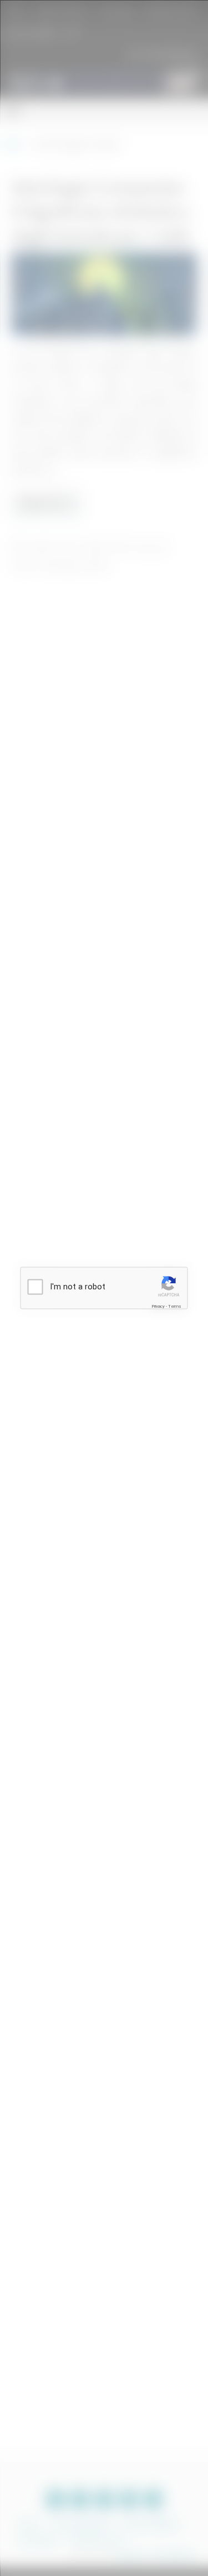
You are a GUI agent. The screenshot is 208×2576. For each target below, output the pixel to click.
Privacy (158, 1306)
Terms (175, 1306)
